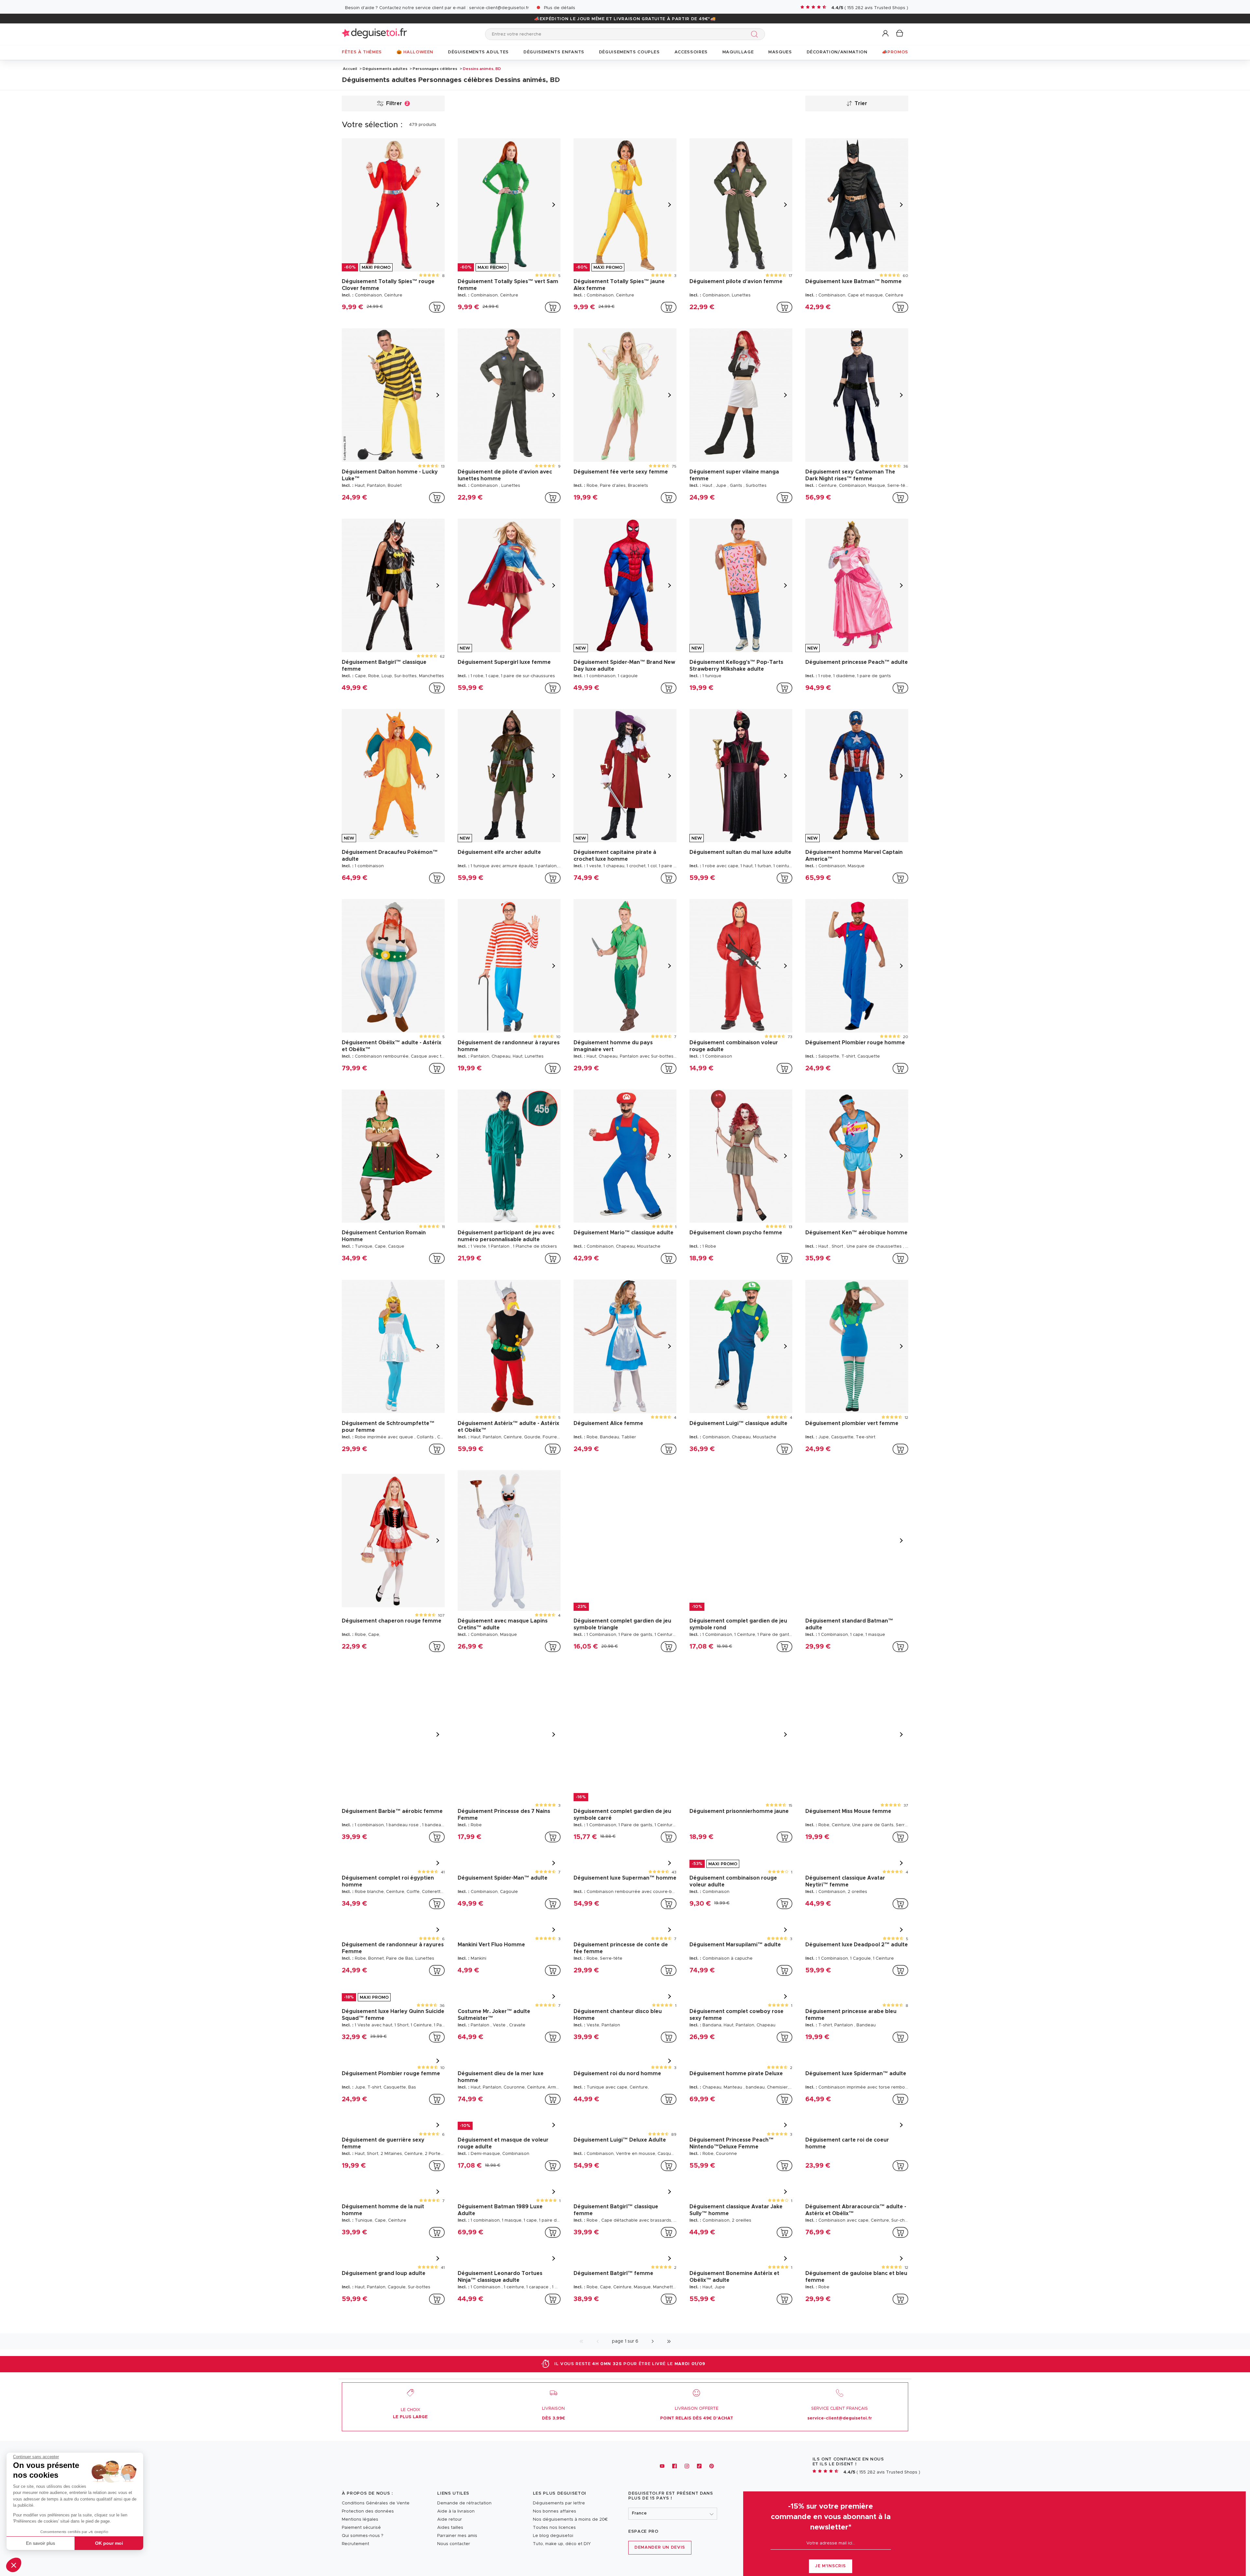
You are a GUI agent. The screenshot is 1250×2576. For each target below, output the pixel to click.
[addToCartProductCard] (437, 307)
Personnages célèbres (435, 69)
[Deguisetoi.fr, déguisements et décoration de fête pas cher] (374, 34)
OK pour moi (109, 2543)
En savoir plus (41, 2543)
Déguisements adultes (385, 69)
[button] (14, 2565)
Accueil (350, 69)
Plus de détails (560, 8)
